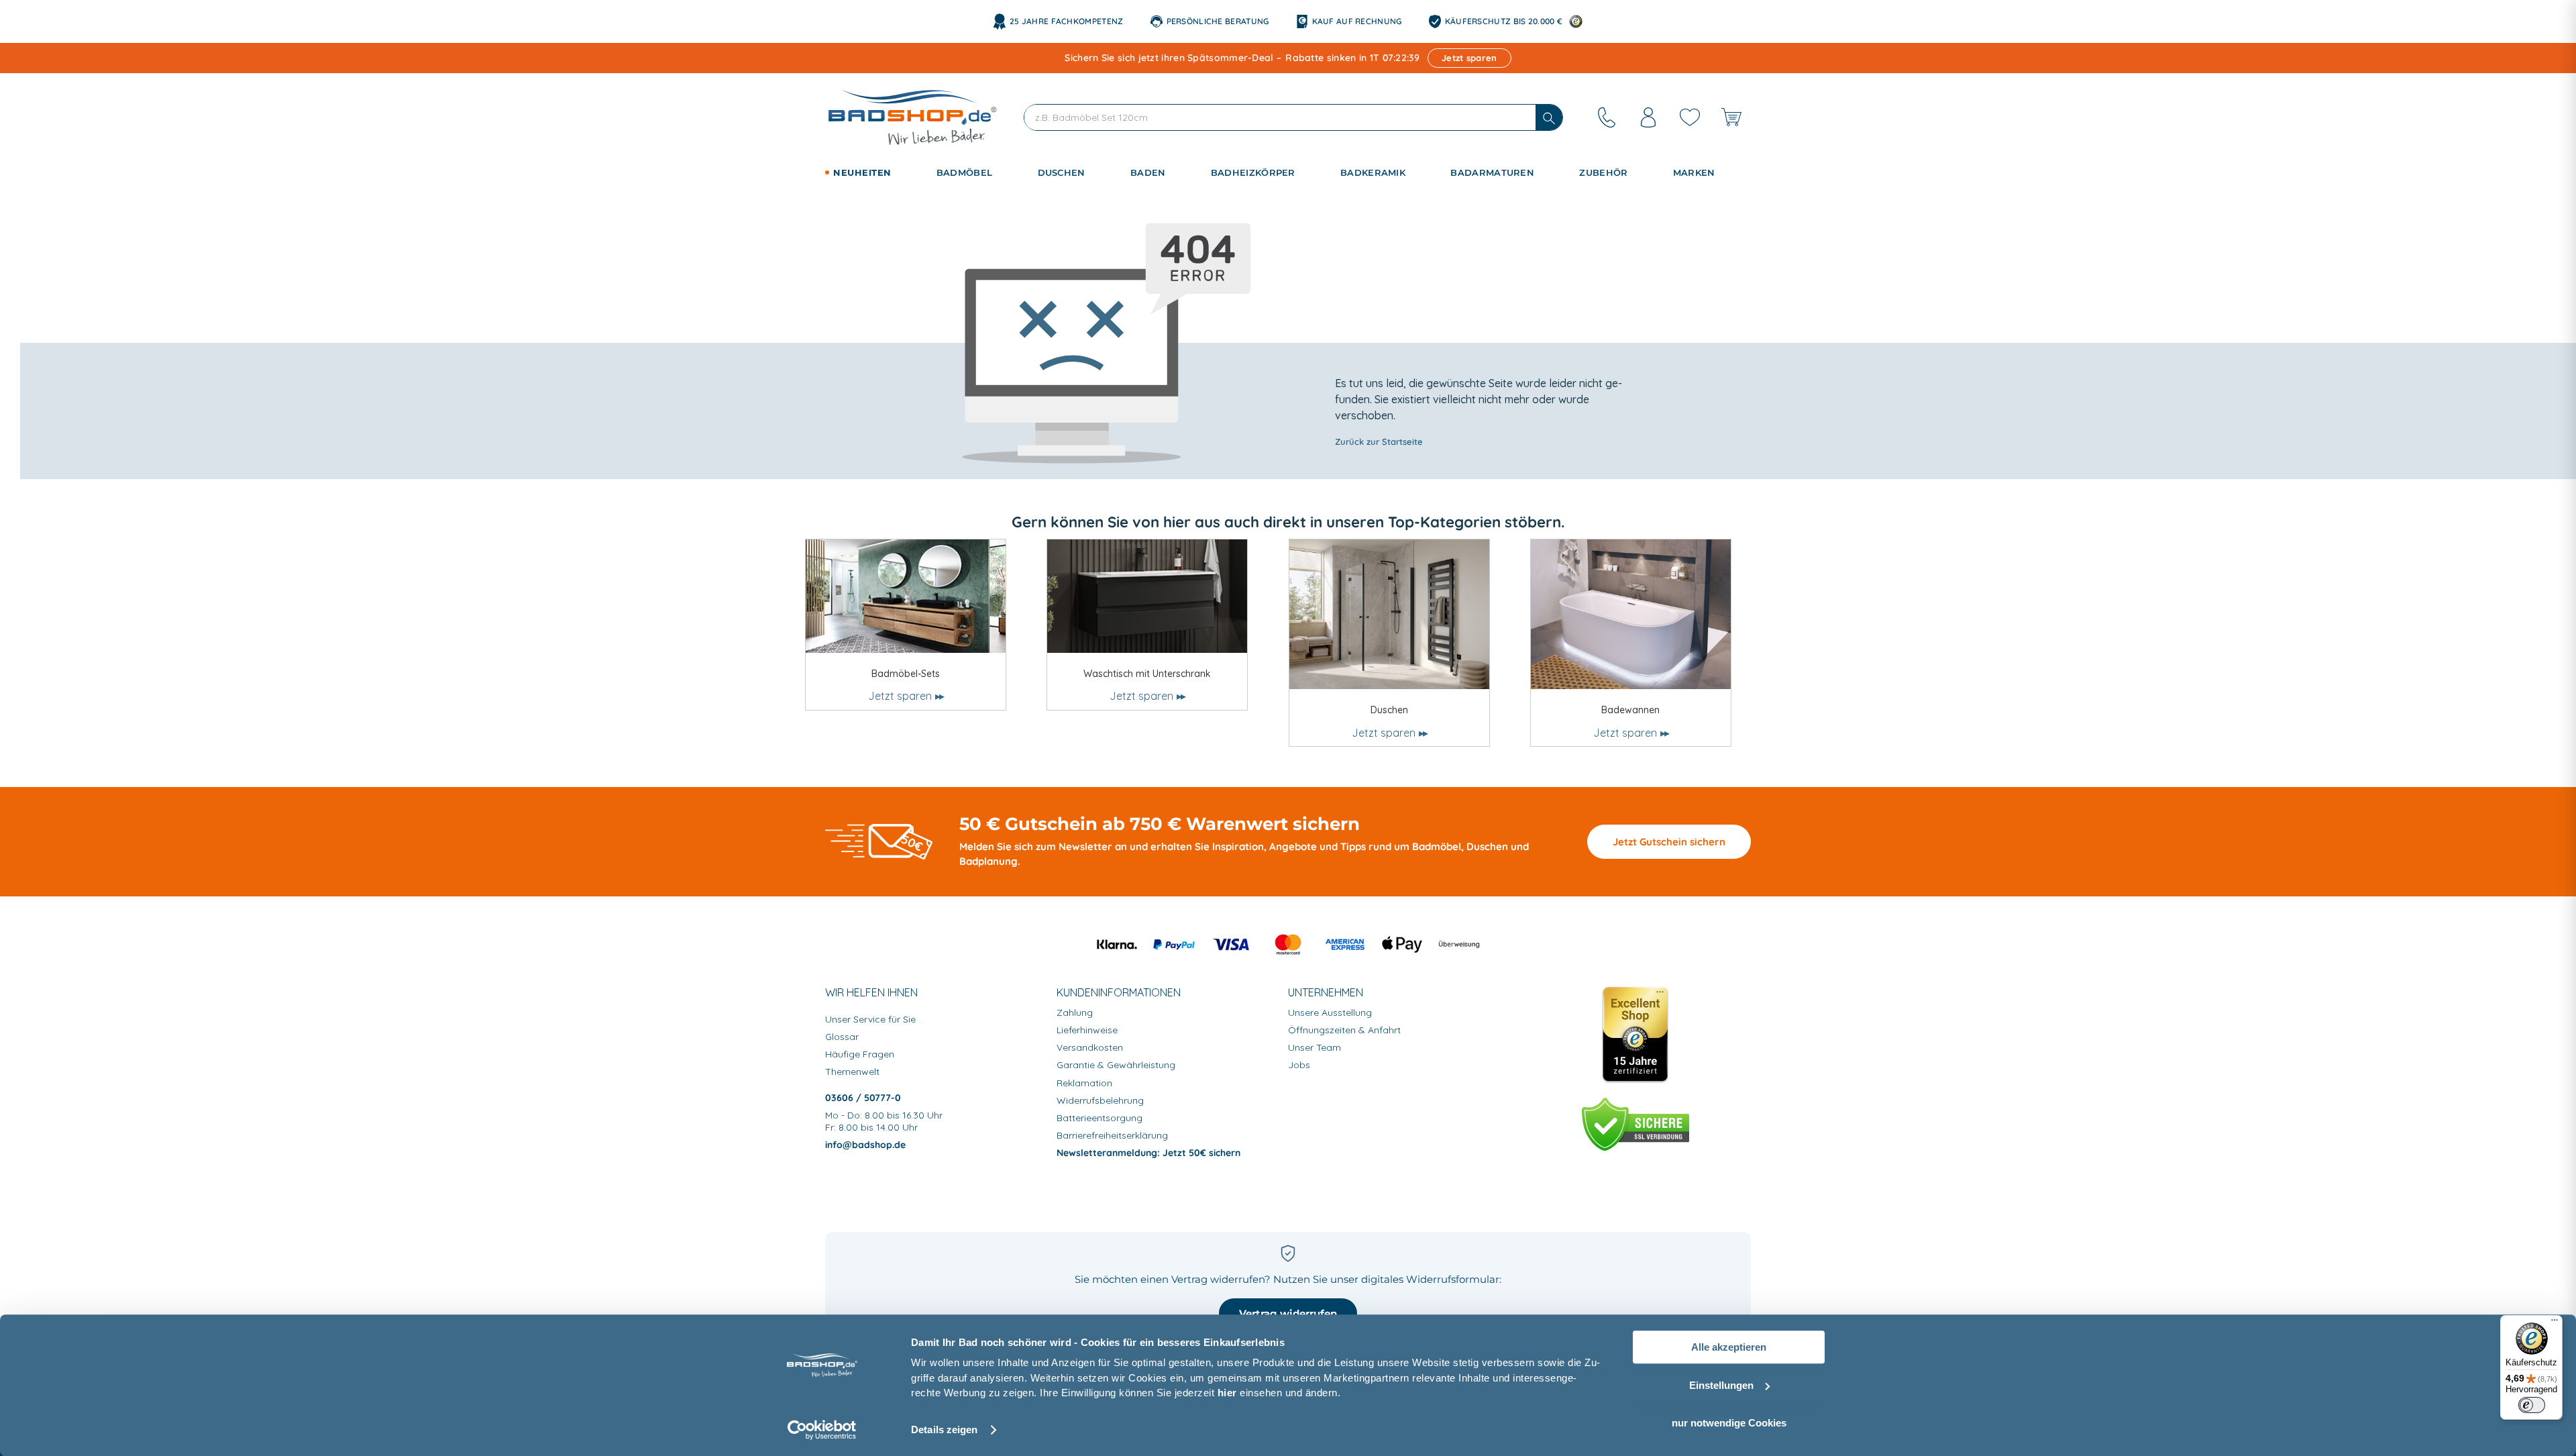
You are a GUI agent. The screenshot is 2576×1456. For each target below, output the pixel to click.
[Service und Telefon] (1607, 117)
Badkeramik (1373, 172)
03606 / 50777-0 (863, 1098)
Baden (1148, 172)
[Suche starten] (1549, 117)
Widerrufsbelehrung (1100, 1100)
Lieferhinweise (1087, 1030)
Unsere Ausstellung (1330, 1012)
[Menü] (2555, 1323)
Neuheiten (862, 172)
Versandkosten (1090, 1047)
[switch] (2532, 1405)
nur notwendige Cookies (1729, 1423)
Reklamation (1084, 1083)
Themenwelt (852, 1072)
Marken (1694, 172)
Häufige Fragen (860, 1054)
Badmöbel (964, 172)
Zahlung (1075, 1012)
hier (1227, 1393)
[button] (876, 173)
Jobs (1299, 1065)
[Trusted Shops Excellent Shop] (1635, 1035)
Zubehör (1603, 172)
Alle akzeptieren (1729, 1347)
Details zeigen (944, 1429)
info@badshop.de (865, 1145)
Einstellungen (1721, 1385)
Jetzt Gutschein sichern (1669, 842)
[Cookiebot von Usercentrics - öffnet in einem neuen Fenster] (822, 1430)
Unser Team (1314, 1047)
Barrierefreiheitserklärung (1112, 1135)
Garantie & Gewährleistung (1116, 1065)
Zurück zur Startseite (1379, 441)
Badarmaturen (1492, 172)
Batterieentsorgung (1099, 1118)
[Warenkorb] (1731, 117)
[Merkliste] (1690, 117)
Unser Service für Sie (870, 1019)
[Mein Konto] (1648, 117)
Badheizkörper (1253, 172)
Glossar (842, 1037)
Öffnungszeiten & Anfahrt (1344, 1030)
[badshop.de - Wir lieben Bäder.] (912, 117)
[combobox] (1280, 117)
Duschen (1062, 172)
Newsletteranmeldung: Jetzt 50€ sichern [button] (1148, 1153)
